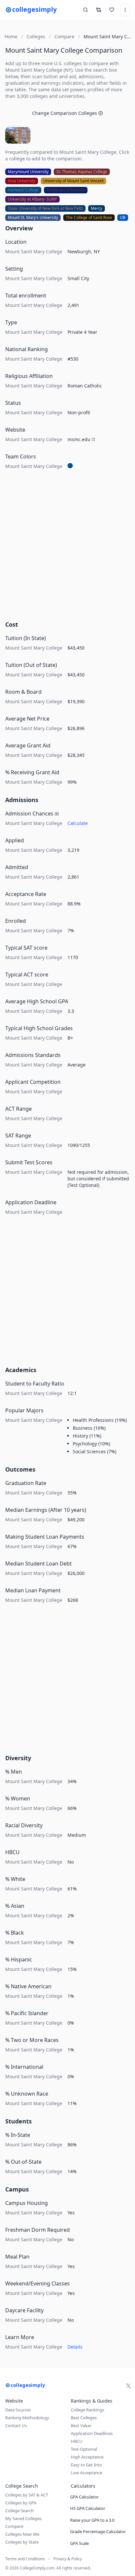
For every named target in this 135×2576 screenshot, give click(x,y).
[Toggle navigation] (125, 10)
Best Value (81, 2425)
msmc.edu (79, 439)
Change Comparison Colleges (65, 113)
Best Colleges (84, 2418)
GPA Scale (79, 2543)
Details (75, 2347)
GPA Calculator (84, 2497)
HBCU (77, 2441)
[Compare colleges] (99, 10)
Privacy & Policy (68, 2559)
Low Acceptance (87, 2473)
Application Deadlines (92, 2433)
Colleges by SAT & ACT (27, 2495)
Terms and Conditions (25, 2559)
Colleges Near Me (22, 2534)
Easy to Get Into (86, 2465)
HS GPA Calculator (88, 2508)
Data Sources (18, 2410)
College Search (19, 2511)
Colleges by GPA (21, 2503)
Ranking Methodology (27, 2418)
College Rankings (87, 2410)
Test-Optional (84, 2449)
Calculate (78, 823)
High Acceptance (87, 2457)
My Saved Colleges (23, 2518)
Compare (14, 2526)
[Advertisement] (67, 547)
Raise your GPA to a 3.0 (92, 2520)
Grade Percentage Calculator (98, 2531)
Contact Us (16, 2425)
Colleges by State (22, 2542)
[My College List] (112, 10)
